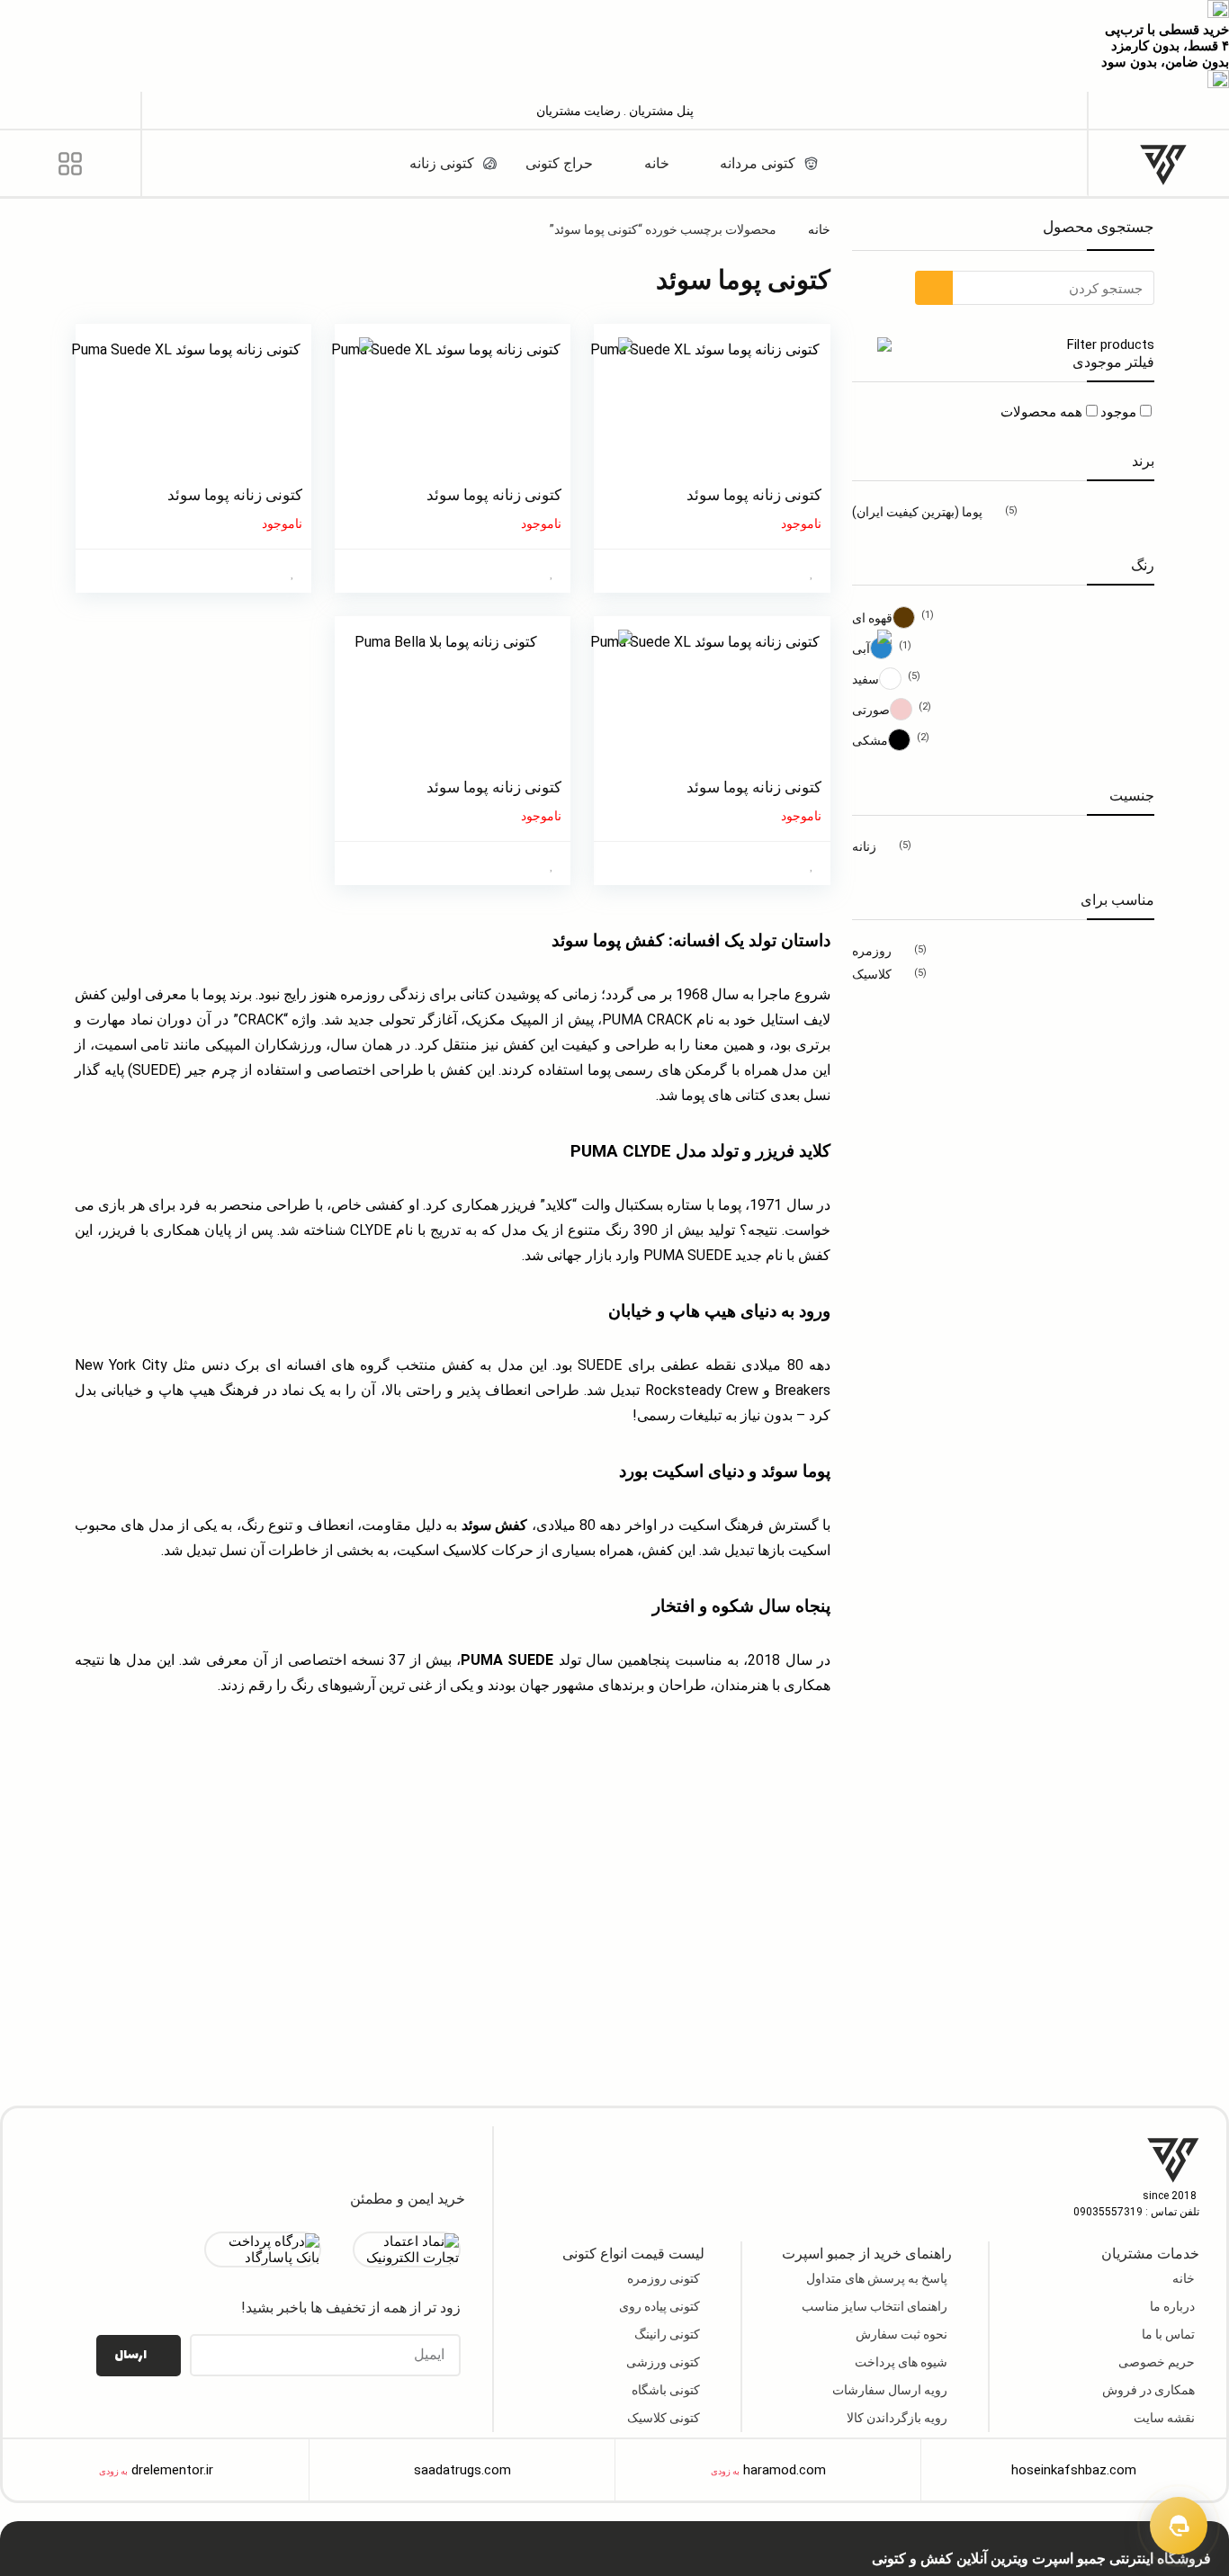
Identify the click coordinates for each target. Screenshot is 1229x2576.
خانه (819, 229)
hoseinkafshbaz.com (1074, 2470)
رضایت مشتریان (579, 111)
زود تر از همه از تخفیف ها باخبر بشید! (351, 2308)
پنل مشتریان (660, 111)
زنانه (864, 846)
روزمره (872, 951)
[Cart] (70, 110)
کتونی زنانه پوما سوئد (754, 495)
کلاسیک (872, 974)
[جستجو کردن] (934, 288)
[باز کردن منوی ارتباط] (1179, 2526)
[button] (1159, 109)
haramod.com (785, 2470)
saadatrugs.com (462, 2470)
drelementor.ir (172, 2470)
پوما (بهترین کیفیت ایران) (917, 512)
